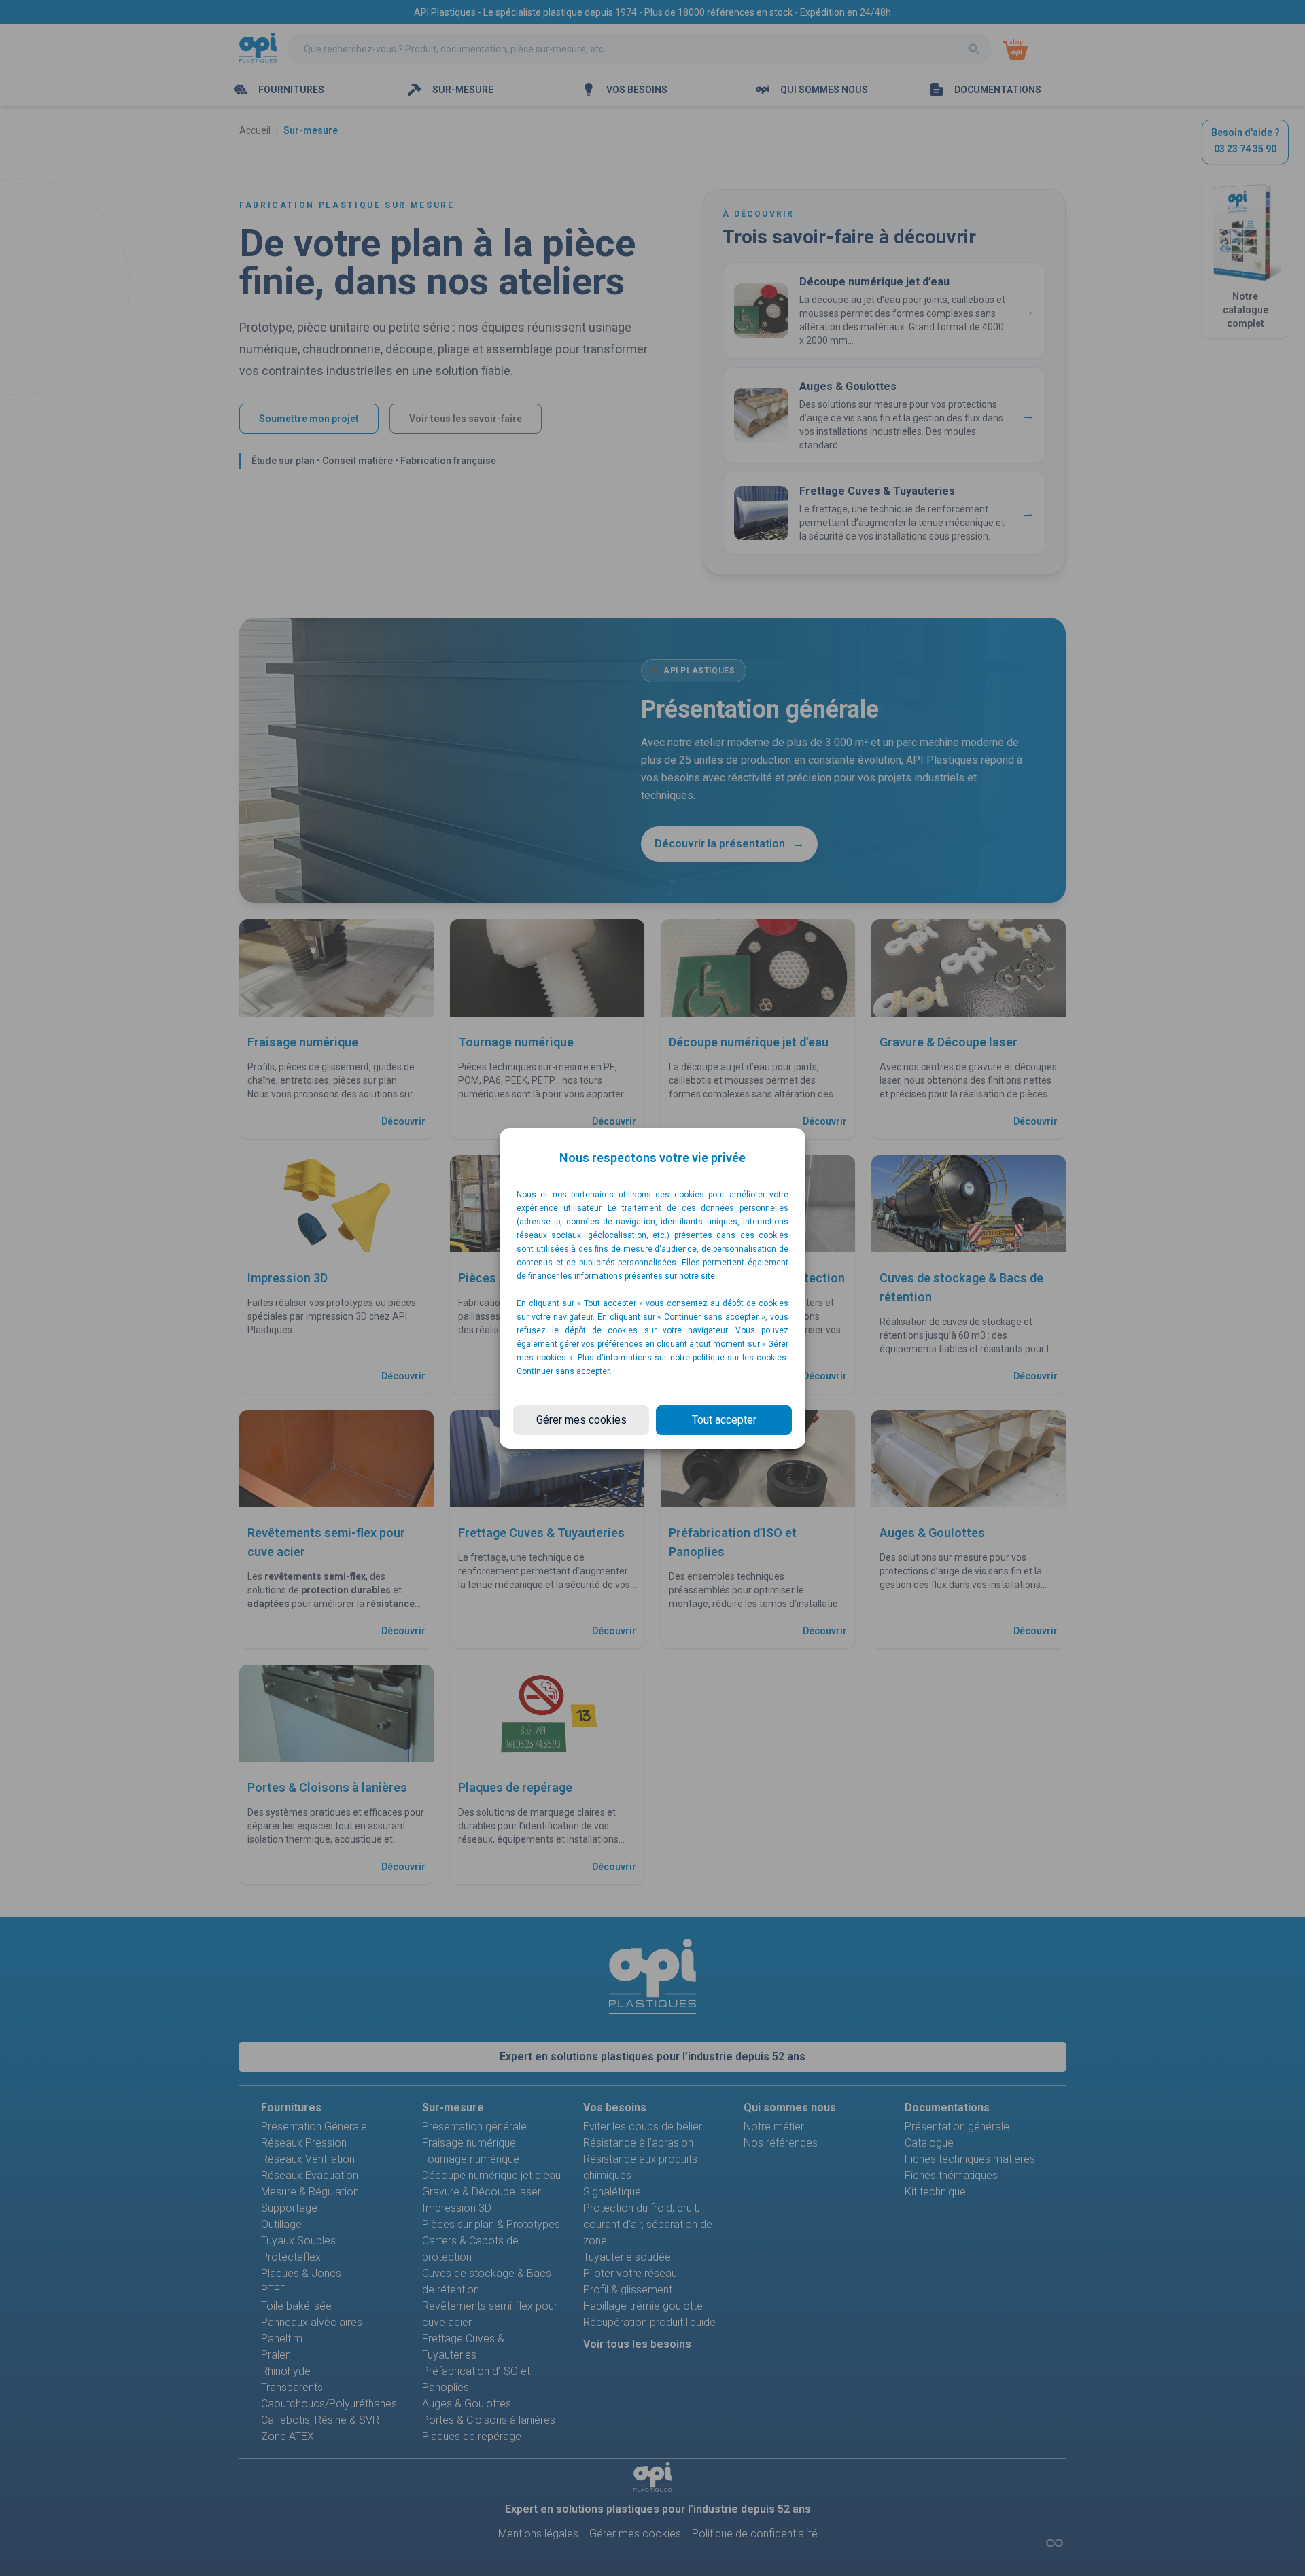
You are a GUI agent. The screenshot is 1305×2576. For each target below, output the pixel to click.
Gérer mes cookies (581, 1420)
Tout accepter (724, 1420)
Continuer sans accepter (563, 1371)
